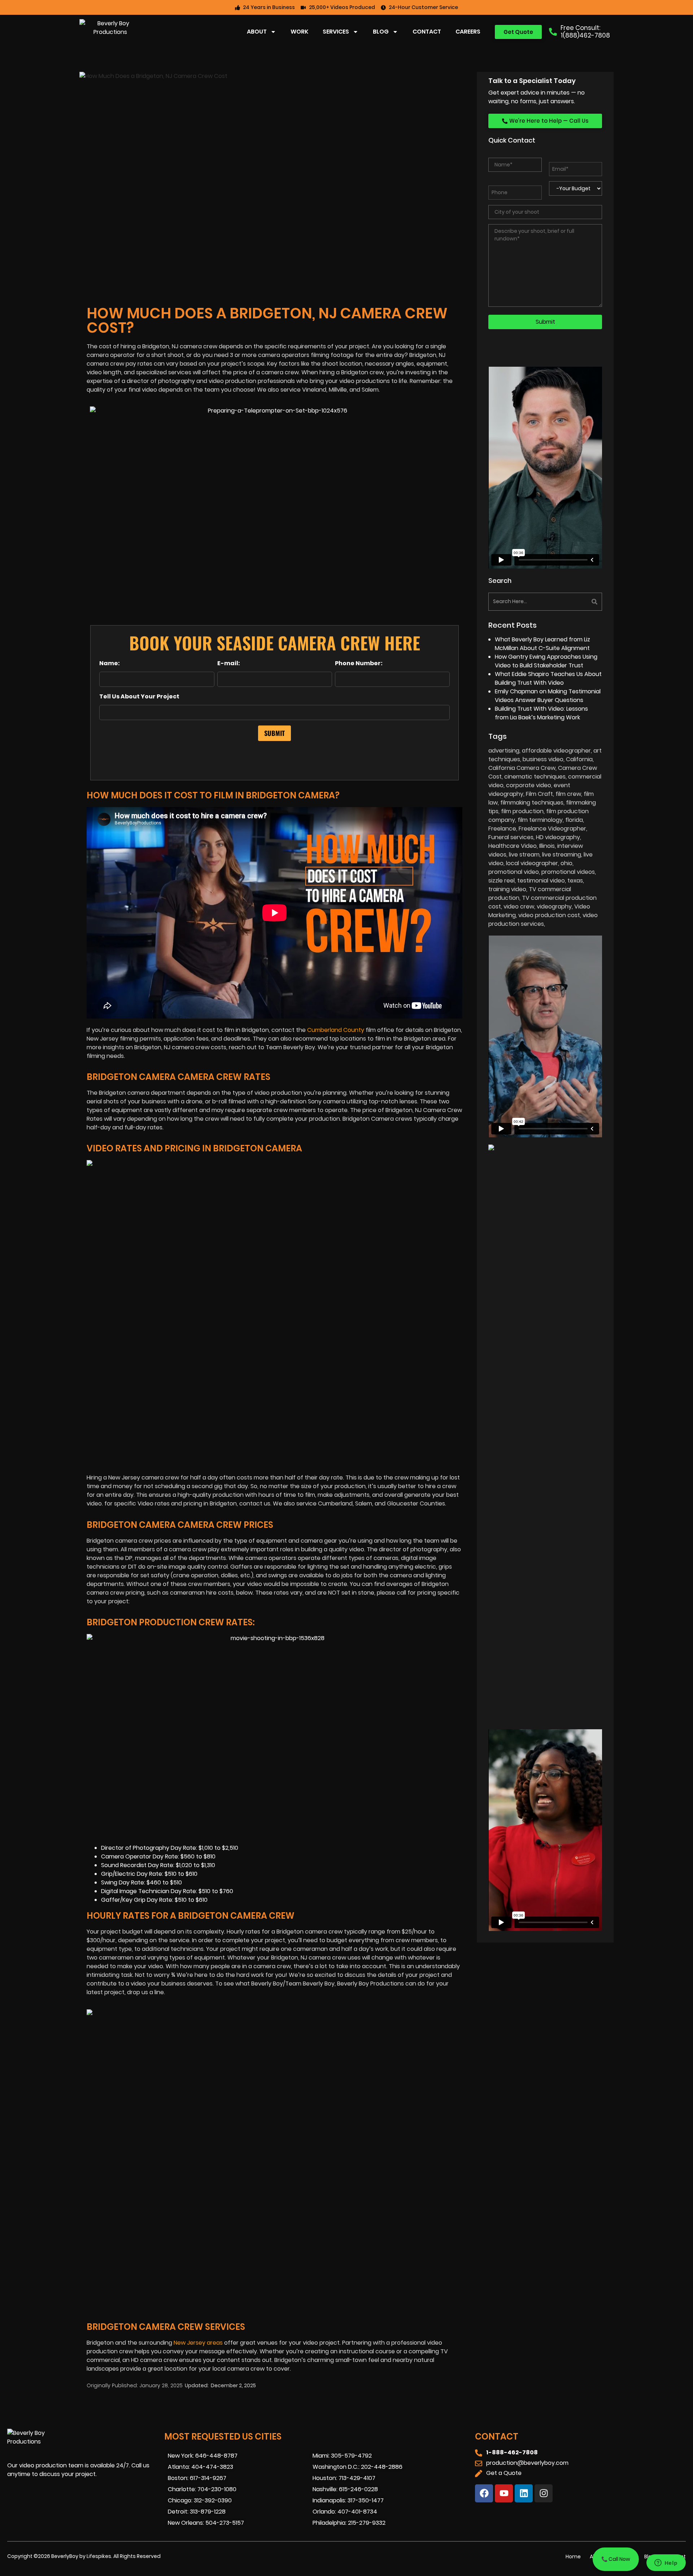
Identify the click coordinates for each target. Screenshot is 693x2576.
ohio (566, 863)
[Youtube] (504, 2493)
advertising (504, 751)
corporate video (529, 785)
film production (522, 811)
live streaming (562, 855)
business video (543, 759)
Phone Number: (359, 663)
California (579, 759)
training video (507, 889)
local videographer (532, 863)
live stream (524, 855)
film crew (568, 794)
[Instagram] (544, 2493)
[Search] (575, 602)
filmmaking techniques (532, 803)
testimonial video (541, 881)
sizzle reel (502, 881)
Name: (110, 663)
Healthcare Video (513, 846)
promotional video (514, 872)
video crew (519, 906)
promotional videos (568, 872)
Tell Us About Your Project (139, 697)
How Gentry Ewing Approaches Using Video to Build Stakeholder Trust (546, 661)
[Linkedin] (524, 2493)
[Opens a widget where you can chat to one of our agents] (666, 2563)
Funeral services (511, 837)
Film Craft (539, 794)
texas (575, 881)
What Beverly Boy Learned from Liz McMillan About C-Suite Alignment (542, 644)
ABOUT (257, 32)
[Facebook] (484, 2493)
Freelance (502, 829)
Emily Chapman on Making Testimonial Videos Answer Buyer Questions (548, 696)
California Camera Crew (522, 768)
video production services (543, 919)
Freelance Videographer (552, 829)
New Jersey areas (198, 2343)
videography (554, 906)
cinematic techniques (535, 777)
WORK (299, 32)
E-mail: (229, 663)
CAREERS (468, 32)
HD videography (558, 837)
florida (574, 820)
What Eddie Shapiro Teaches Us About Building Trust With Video (548, 678)
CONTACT (427, 32)
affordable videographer (556, 751)
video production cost (549, 915)
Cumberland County (336, 1030)
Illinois (547, 846)
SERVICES (336, 32)
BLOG (381, 32)
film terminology (540, 820)
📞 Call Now (616, 2559)
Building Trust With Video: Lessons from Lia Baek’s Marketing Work (541, 713)
